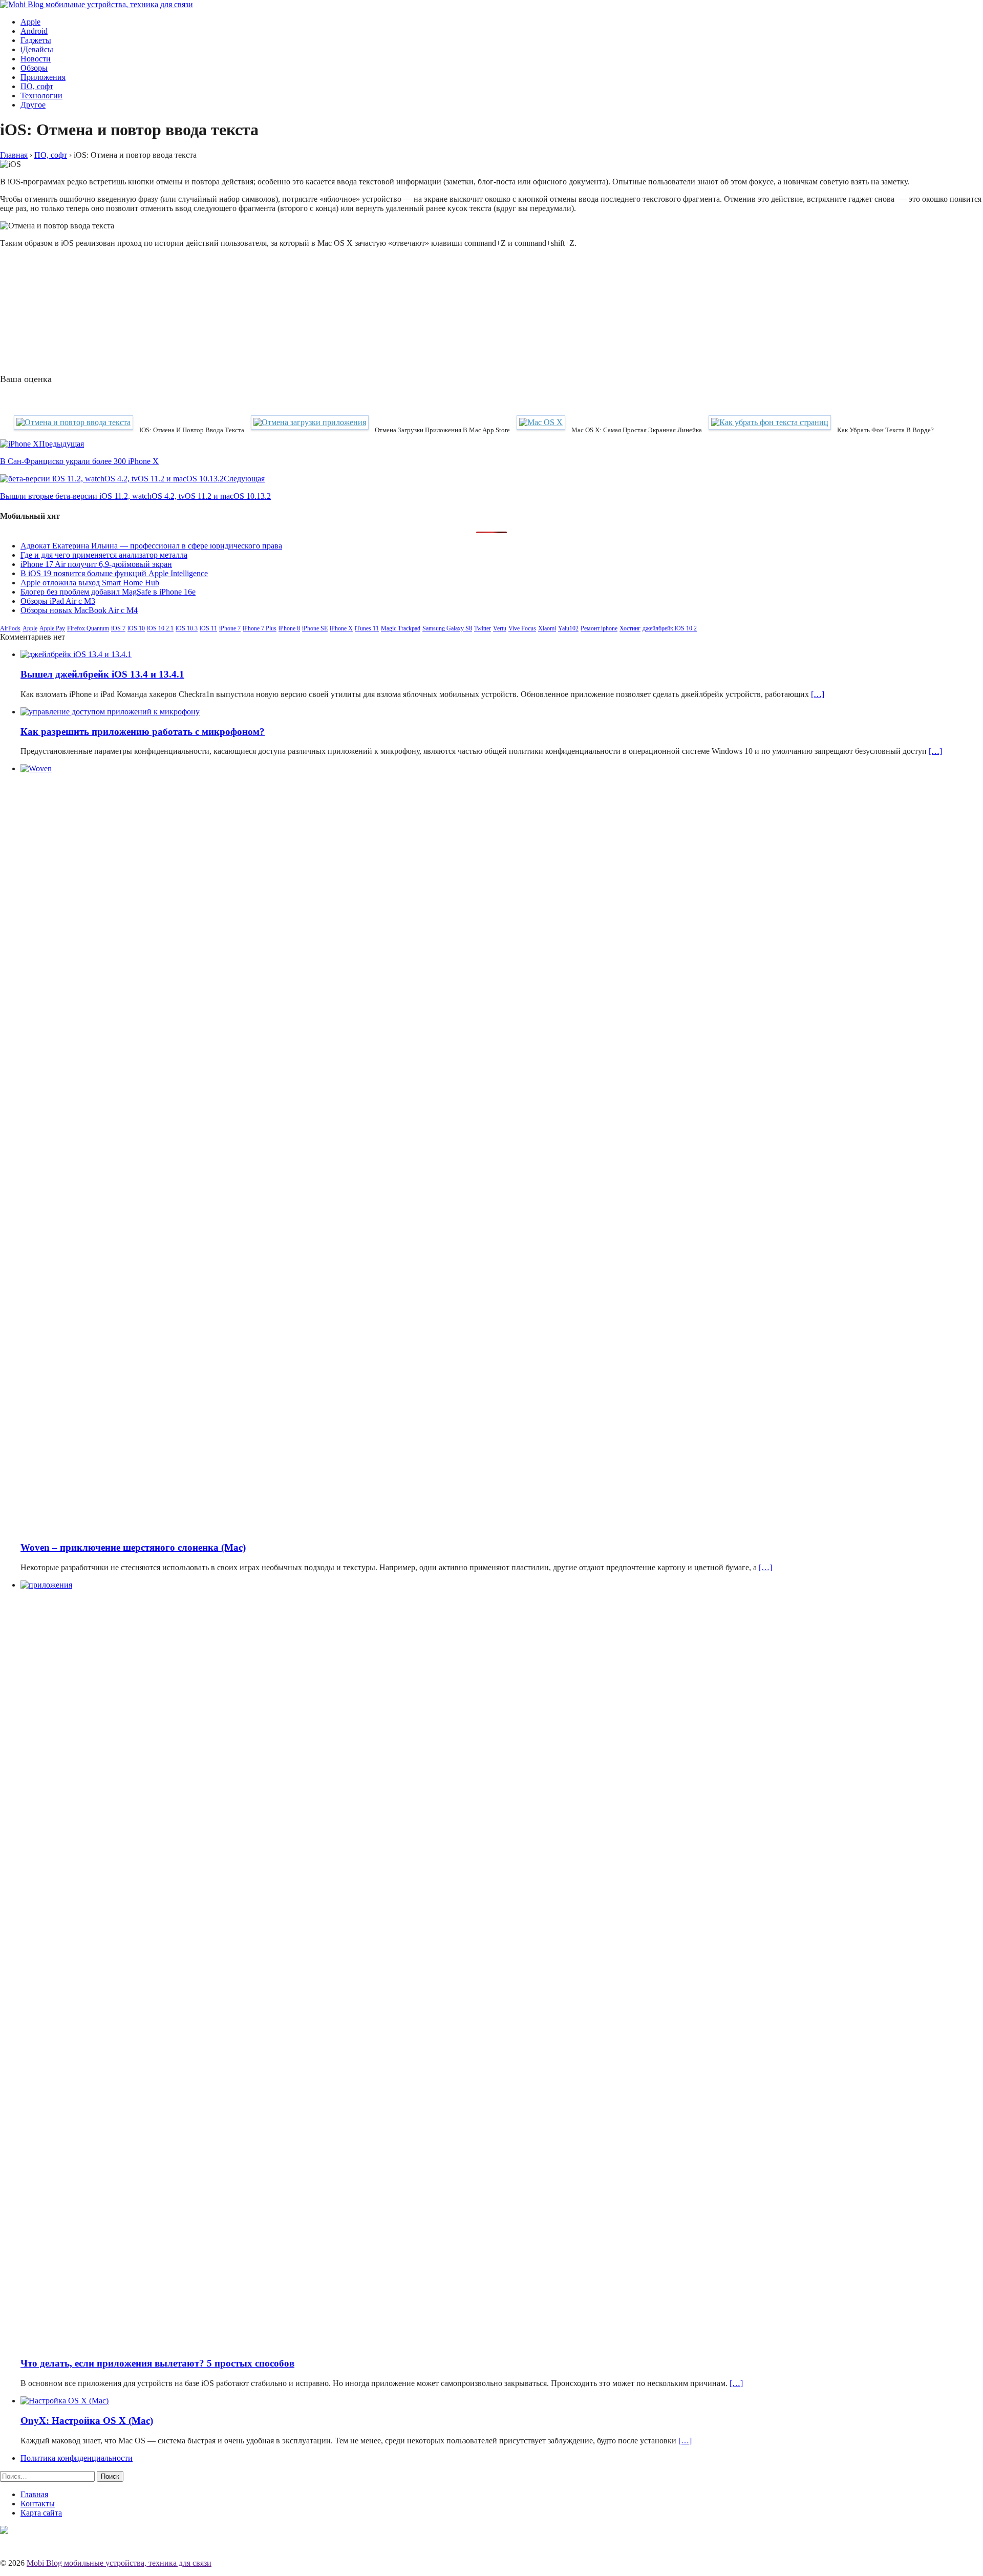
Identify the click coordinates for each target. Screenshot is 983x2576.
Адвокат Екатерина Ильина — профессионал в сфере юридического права (151, 546)
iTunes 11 (367, 628)
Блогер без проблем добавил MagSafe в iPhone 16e (108, 592)
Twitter (483, 628)
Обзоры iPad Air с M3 (58, 601)
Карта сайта (41, 2513)
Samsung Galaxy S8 (447, 628)
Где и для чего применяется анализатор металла (104, 555)
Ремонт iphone (599, 628)
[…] (818, 694)
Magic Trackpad (401, 628)
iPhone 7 (230, 628)
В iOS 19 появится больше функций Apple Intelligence (114, 573)
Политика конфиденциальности (77, 2458)
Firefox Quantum (88, 628)
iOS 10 (136, 628)
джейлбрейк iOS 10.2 (670, 628)
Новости (36, 59)
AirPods (10, 628)
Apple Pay (52, 628)
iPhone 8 (289, 628)
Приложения (43, 77)
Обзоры (34, 68)
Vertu (500, 628)
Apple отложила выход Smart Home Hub (90, 583)
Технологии (41, 96)
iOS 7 (118, 628)
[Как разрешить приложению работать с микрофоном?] (110, 712)
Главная (34, 2494)
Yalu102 (568, 628)
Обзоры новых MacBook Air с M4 (79, 610)
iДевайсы (37, 49)
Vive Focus (522, 628)
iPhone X (341, 628)
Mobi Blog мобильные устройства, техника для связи (119, 2563)
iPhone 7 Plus (260, 628)
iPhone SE (315, 628)
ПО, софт (37, 86)
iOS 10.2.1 (160, 628)
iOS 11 (208, 628)
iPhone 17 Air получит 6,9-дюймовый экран (96, 564)
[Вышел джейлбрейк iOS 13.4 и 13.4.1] (76, 654)
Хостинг (630, 628)
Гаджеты (36, 40)
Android (34, 31)
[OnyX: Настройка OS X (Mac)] (65, 2401)
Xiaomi (547, 628)
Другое (33, 105)
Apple (30, 22)
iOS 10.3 (187, 628)
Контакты (38, 2504)
